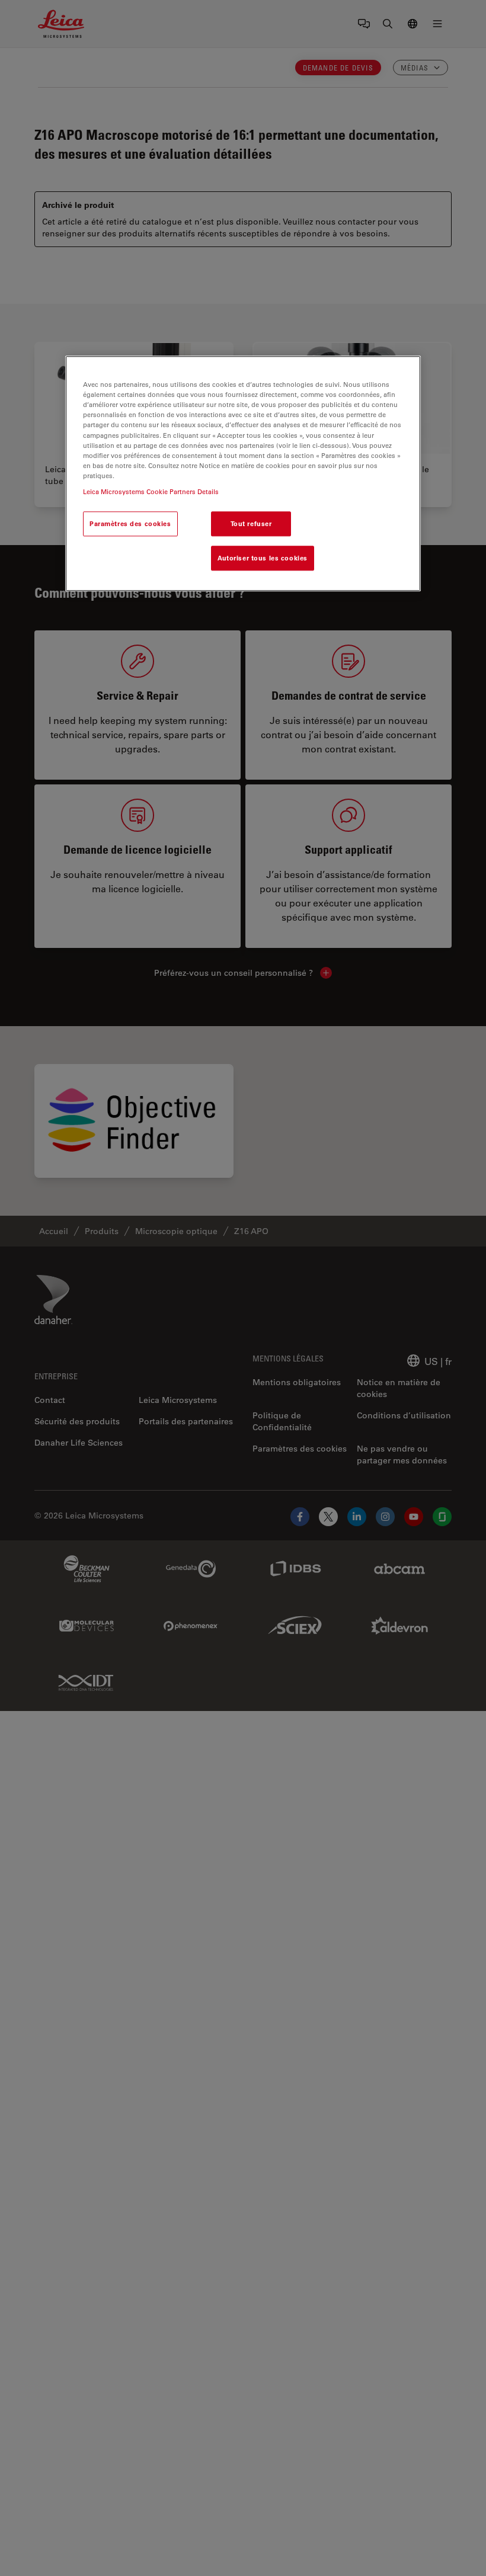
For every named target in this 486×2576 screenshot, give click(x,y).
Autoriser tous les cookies (263, 558)
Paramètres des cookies (130, 523)
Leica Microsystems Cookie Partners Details (151, 491)
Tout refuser (251, 523)
